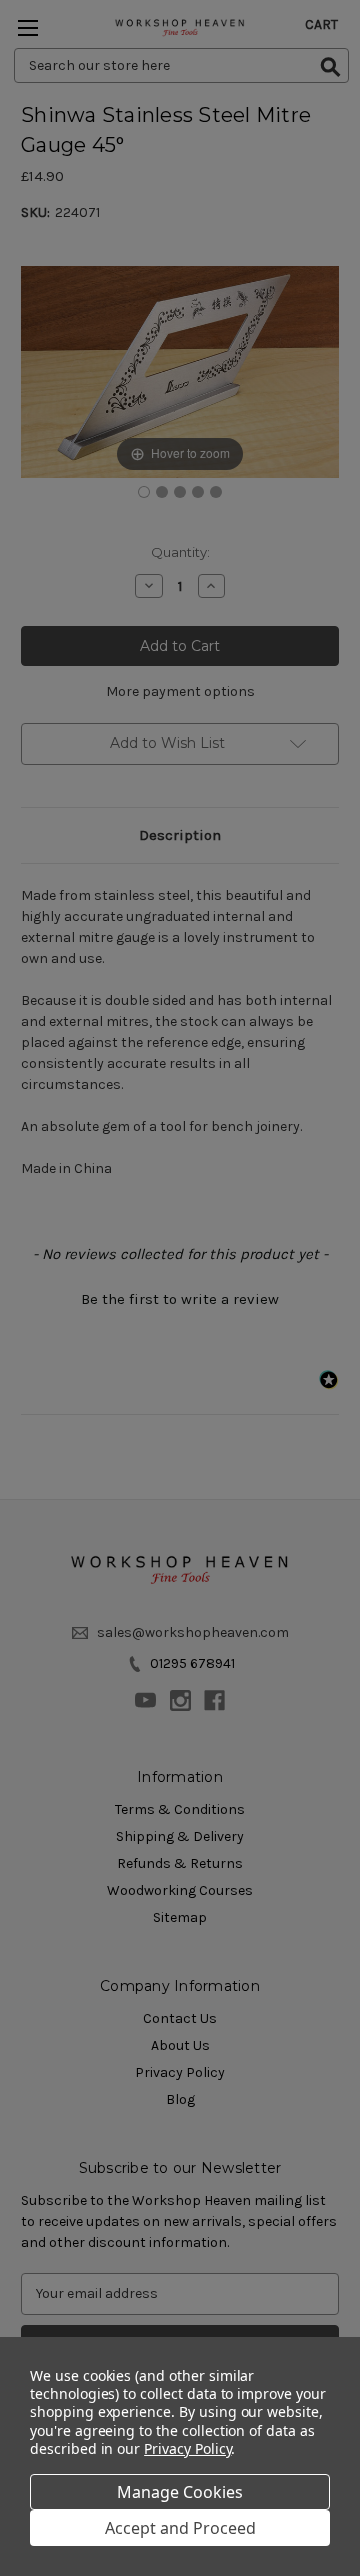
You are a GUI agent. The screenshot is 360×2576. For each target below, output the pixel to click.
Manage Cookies (180, 2492)
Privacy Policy (187, 2448)
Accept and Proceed (180, 2528)
